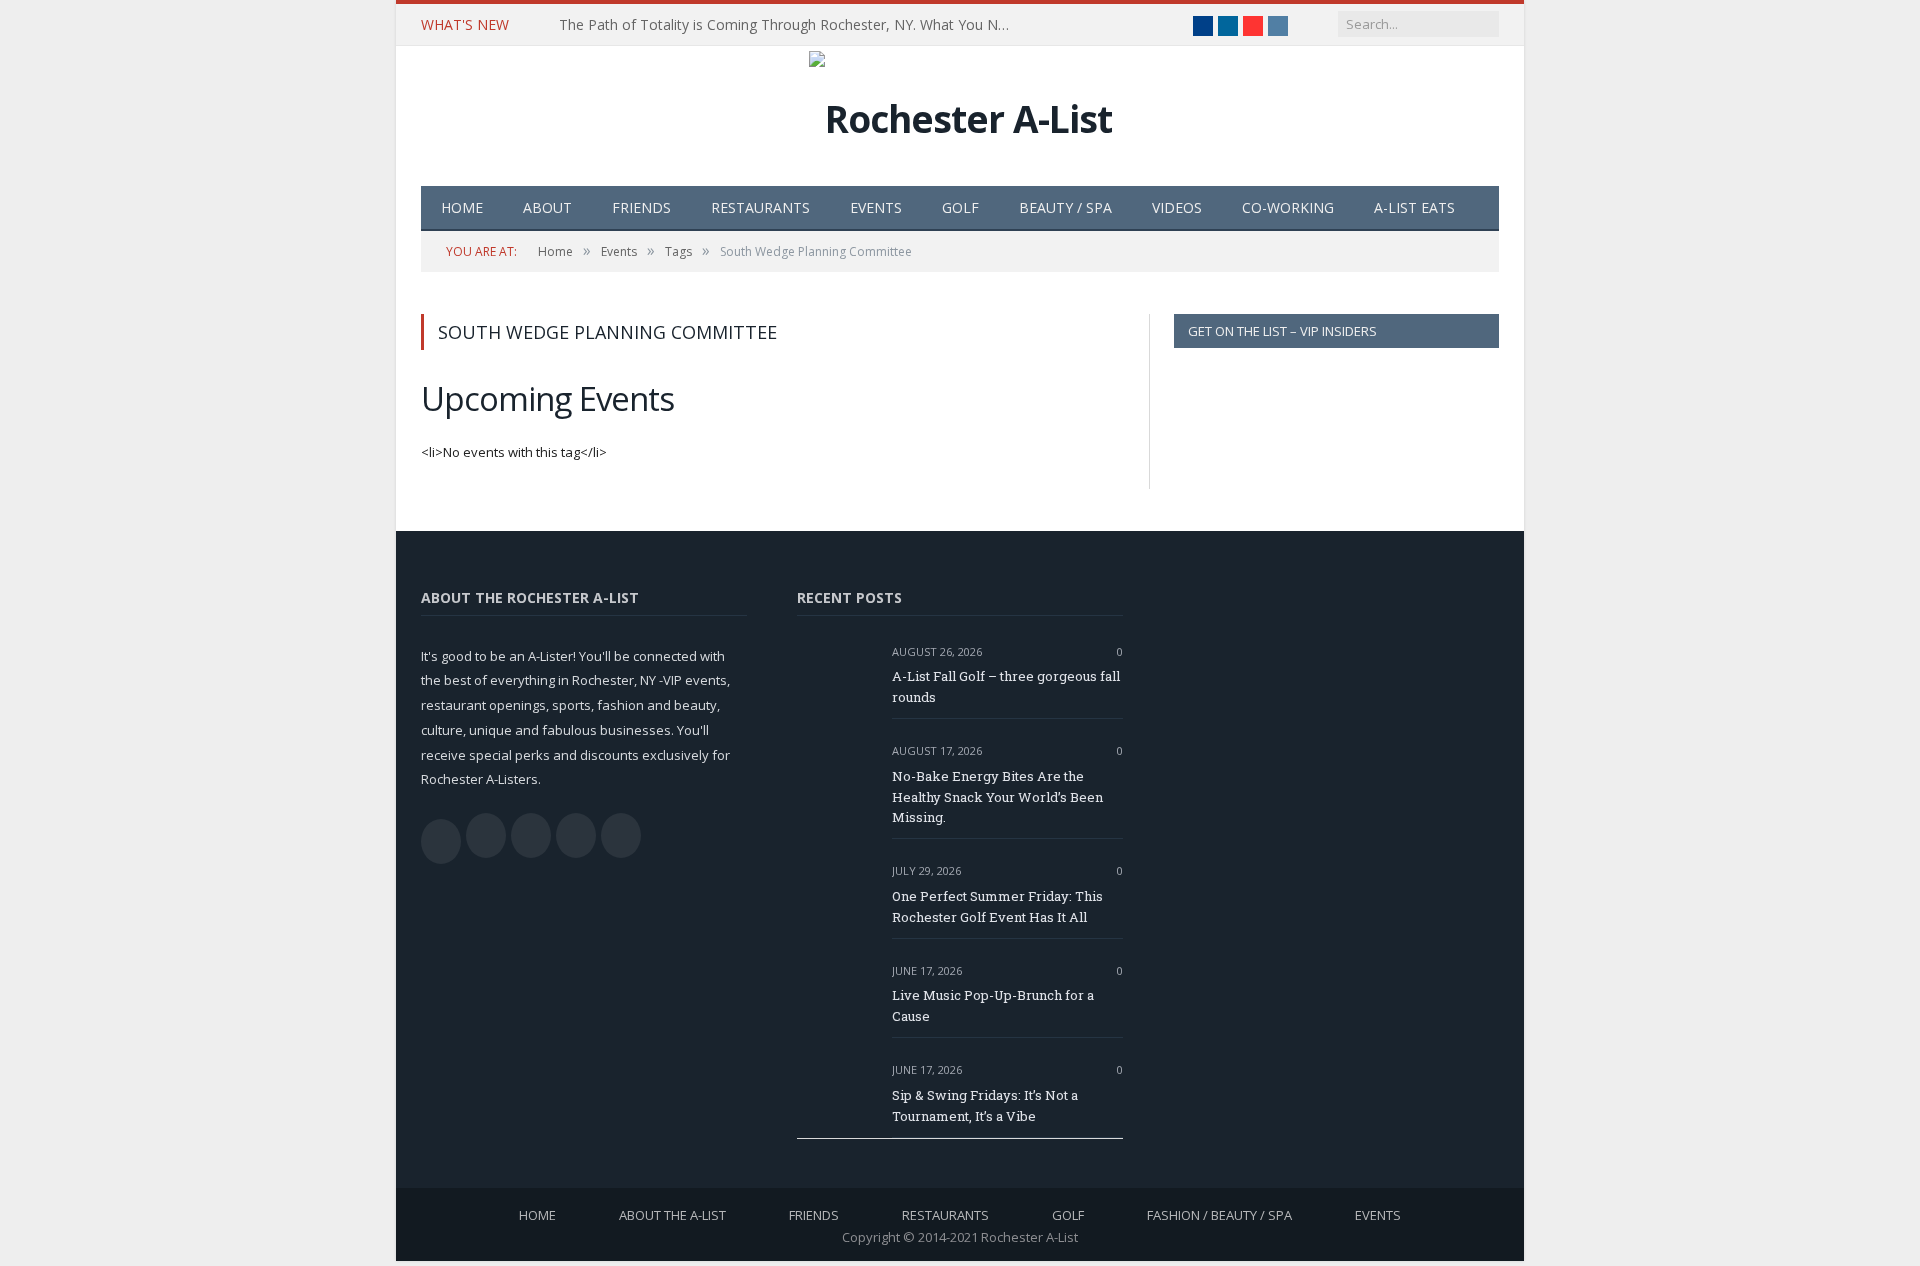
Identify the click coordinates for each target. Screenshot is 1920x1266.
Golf (960, 207)
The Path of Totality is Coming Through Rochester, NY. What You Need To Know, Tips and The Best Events (789, 25)
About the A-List (672, 1215)
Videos (1177, 207)
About (547, 207)
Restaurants (760, 207)
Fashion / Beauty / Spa (1219, 1215)
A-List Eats (1414, 207)
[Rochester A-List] (960, 113)
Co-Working (1288, 207)
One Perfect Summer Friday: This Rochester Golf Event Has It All (997, 906)
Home (462, 207)
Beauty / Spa (1065, 207)
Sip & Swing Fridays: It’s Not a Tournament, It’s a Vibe (985, 1105)
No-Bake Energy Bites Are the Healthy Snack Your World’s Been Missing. (997, 797)
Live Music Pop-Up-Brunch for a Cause (993, 1005)
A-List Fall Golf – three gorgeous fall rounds (1006, 686)
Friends (641, 207)
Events (876, 207)
